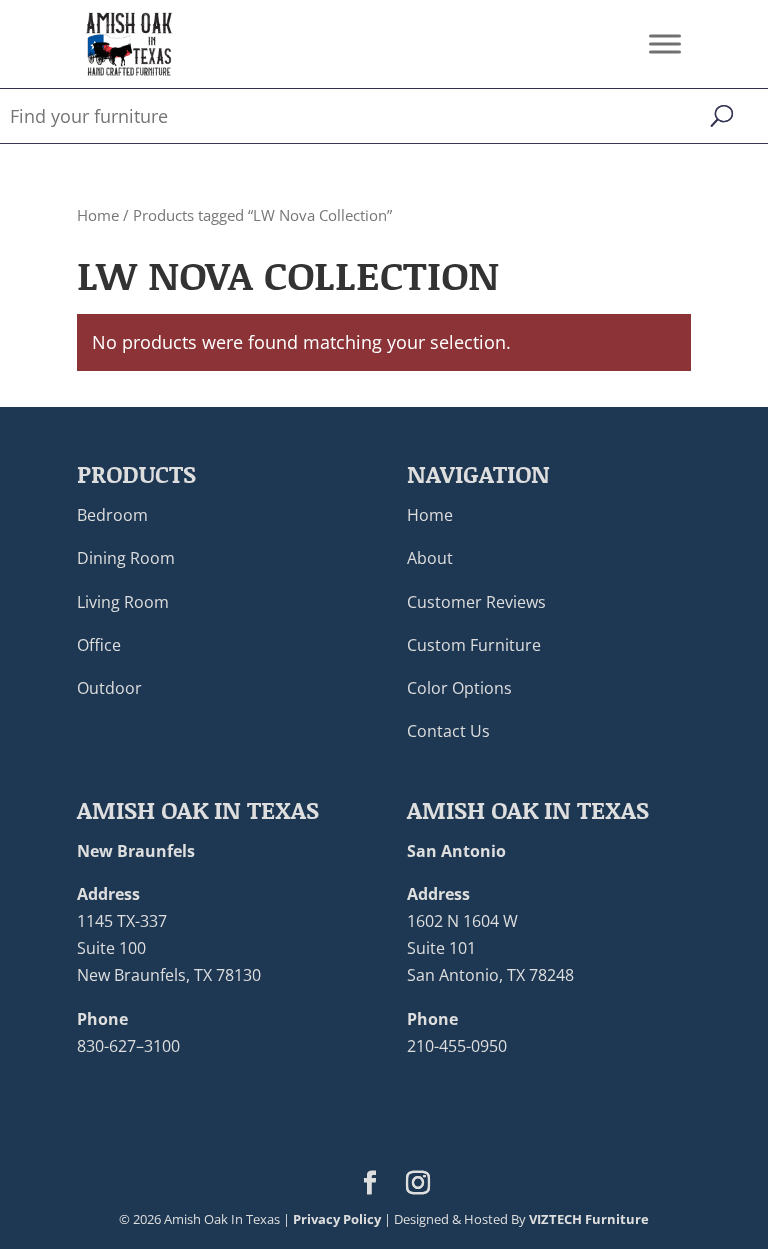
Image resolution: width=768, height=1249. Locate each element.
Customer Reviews (476, 602)
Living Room (123, 602)
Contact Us (448, 731)
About (430, 558)
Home (98, 215)
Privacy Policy (337, 1219)
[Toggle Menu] (665, 43)
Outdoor (109, 688)
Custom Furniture (474, 645)
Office (99, 645)
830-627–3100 (128, 1046)
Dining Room (126, 558)
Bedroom (112, 515)
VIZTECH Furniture (589, 1219)
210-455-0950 (457, 1046)
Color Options (459, 688)
